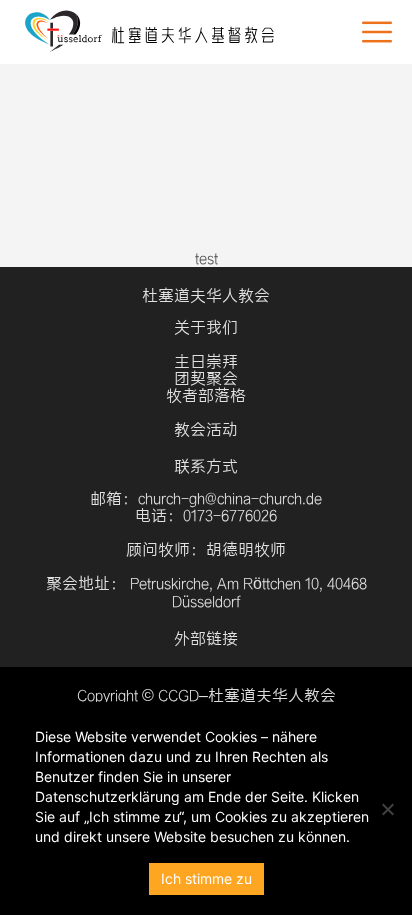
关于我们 (206, 327)
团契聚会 (206, 378)
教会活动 (206, 429)
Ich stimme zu (206, 878)
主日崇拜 (206, 361)
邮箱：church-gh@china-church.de (206, 498)
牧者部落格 (206, 395)
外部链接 (206, 638)
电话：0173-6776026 (206, 515)
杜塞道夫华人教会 (206, 295)
